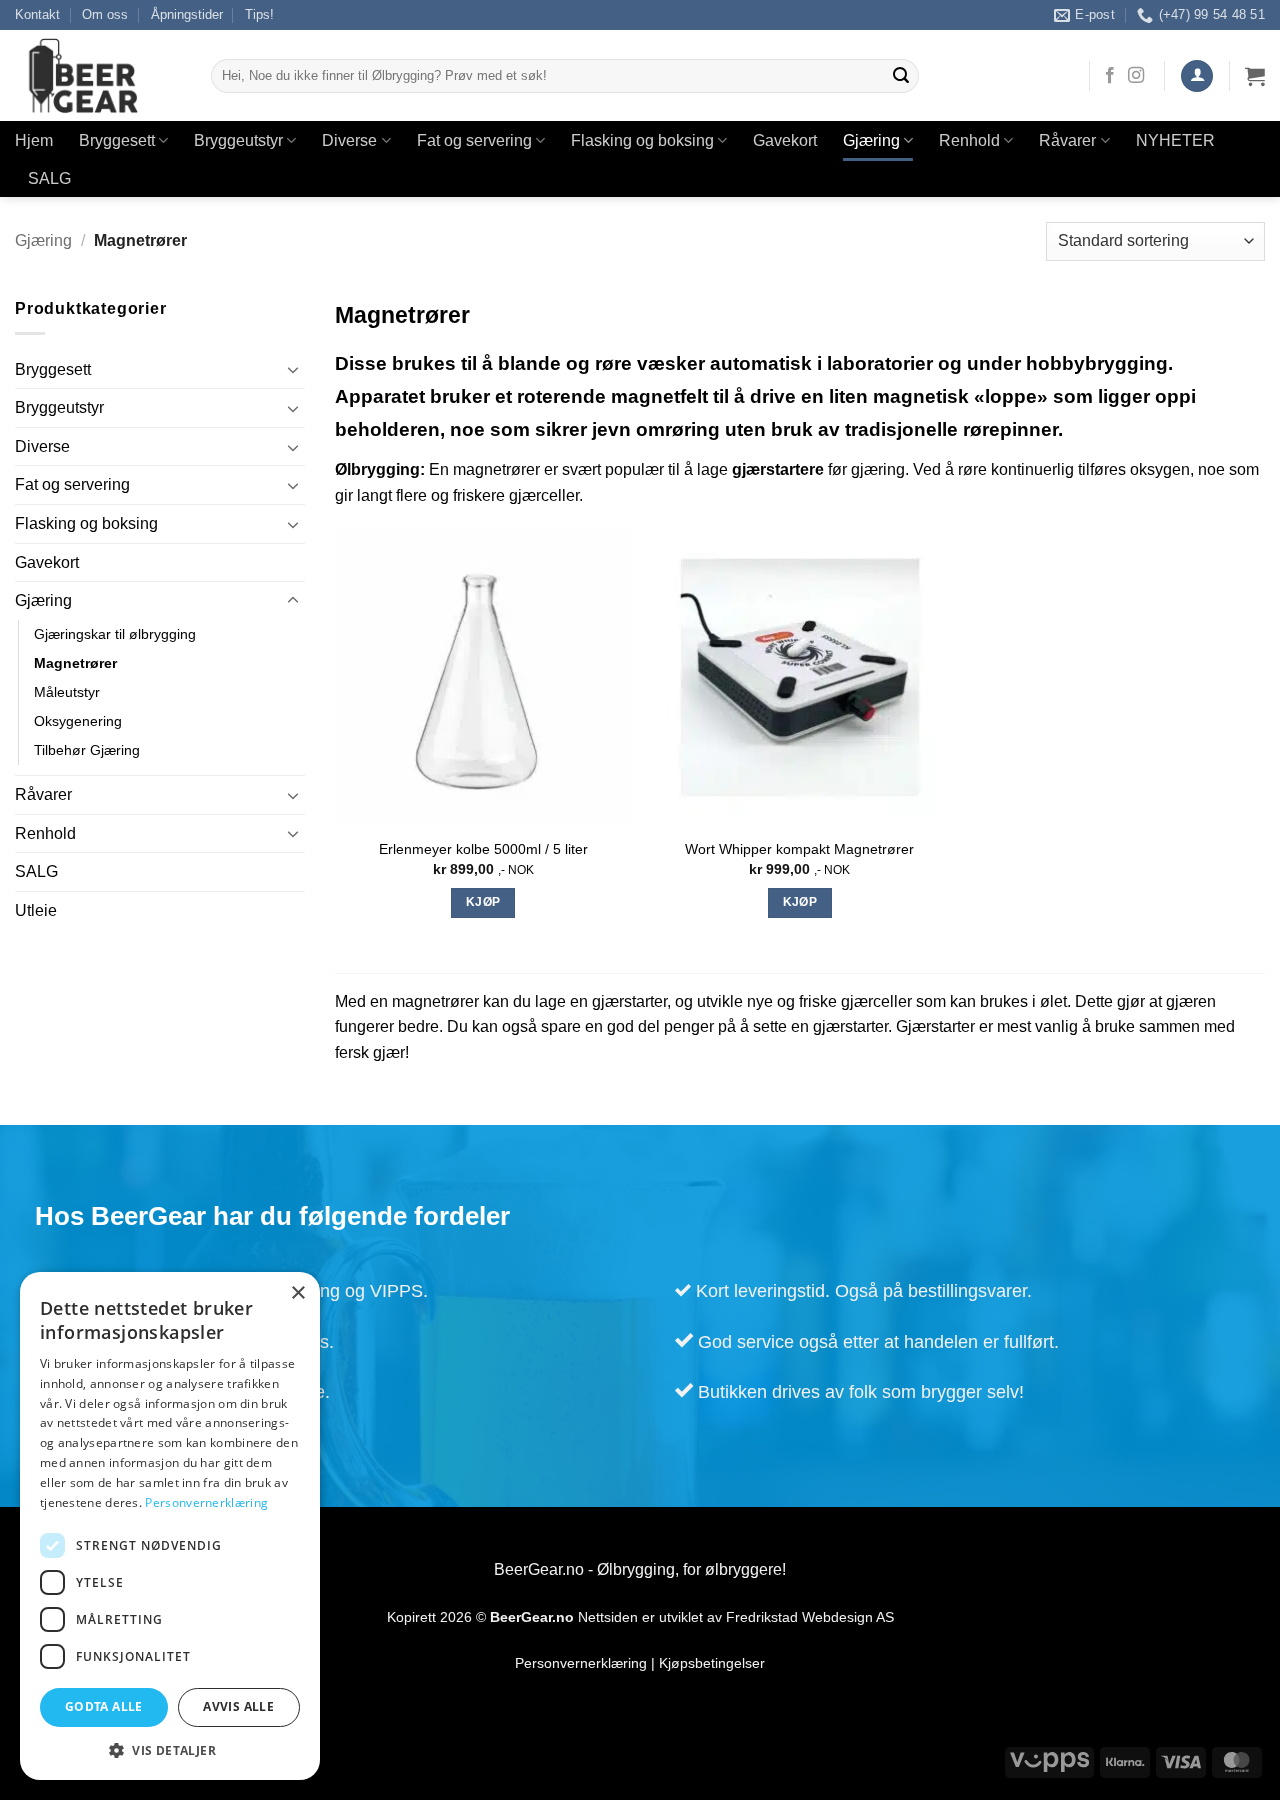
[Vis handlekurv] (1255, 76)
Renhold (969, 140)
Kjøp (483, 902)
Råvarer (1067, 140)
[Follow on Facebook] (1110, 76)
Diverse (349, 140)
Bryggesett (117, 140)
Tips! (259, 14)
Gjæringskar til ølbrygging (115, 634)
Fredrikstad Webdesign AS (810, 1617)
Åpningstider (187, 14)
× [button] (297, 1293)
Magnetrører (75, 663)
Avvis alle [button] (238, 1706)
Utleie (36, 910)
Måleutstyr (67, 692)
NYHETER (1175, 140)
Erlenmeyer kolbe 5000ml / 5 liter (483, 849)
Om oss (105, 14)
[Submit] (901, 76)
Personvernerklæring (581, 1663)
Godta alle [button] (104, 1706)
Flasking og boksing (642, 140)
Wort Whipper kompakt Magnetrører (799, 849)
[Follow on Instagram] (1136, 76)
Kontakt (37, 14)
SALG (49, 178)
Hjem (34, 140)
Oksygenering (78, 721)
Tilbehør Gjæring (87, 750)
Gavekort (785, 140)
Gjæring (871, 140)
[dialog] (170, 1526)
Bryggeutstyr (238, 140)
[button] (1197, 76)
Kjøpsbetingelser (712, 1663)
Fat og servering (474, 140)
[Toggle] (293, 369)
